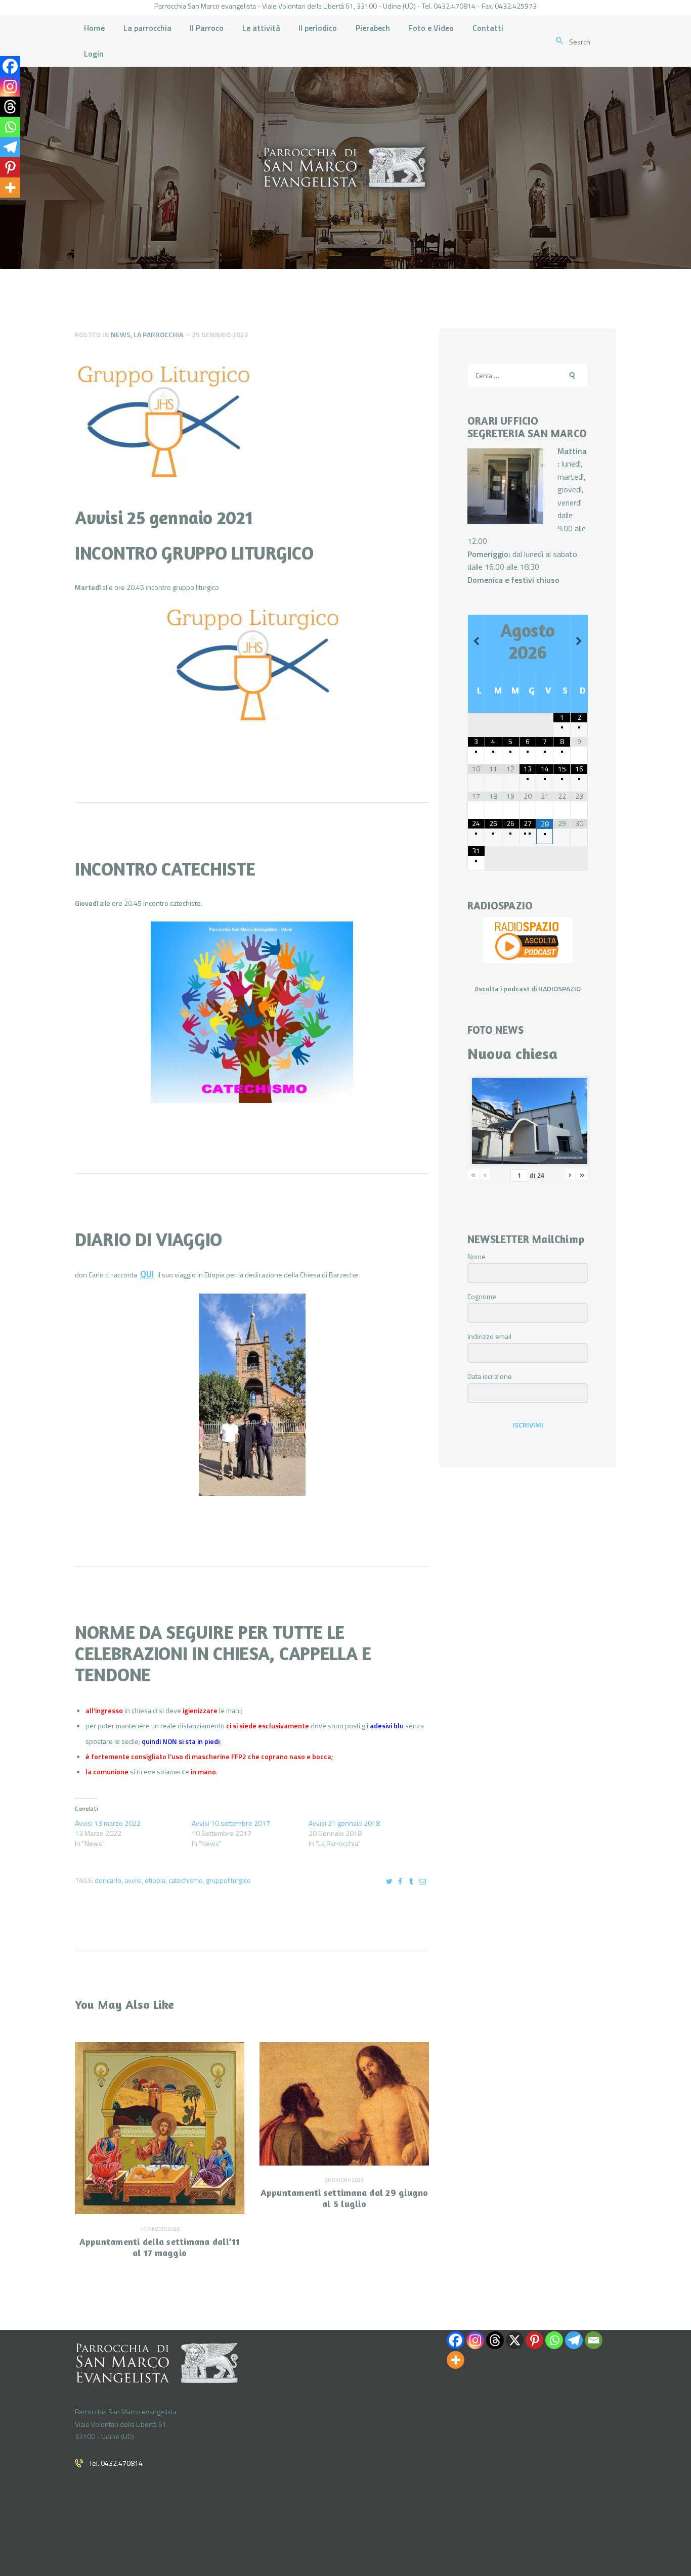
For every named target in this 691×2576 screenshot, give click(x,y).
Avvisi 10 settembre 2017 (231, 1823)
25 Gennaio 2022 (220, 334)
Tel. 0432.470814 (116, 2463)
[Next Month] (579, 641)
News (121, 334)
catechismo (186, 1880)
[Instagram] (10, 86)
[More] (10, 188)
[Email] (594, 2340)
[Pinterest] (10, 167)
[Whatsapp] (10, 127)
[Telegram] (10, 147)
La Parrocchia (158, 334)
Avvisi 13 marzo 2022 (108, 1823)
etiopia (155, 1880)
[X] (515, 2340)
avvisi (133, 1880)
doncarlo (108, 1880)
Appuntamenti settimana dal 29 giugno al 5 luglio (344, 2198)
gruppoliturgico (228, 1880)
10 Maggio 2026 (160, 2229)
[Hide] (4, 207)
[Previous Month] (476, 641)
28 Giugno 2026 (344, 2180)
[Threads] (10, 107)
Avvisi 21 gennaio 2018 (344, 1823)
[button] (252, 669)
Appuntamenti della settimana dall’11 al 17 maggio (160, 2247)
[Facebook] (10, 66)
